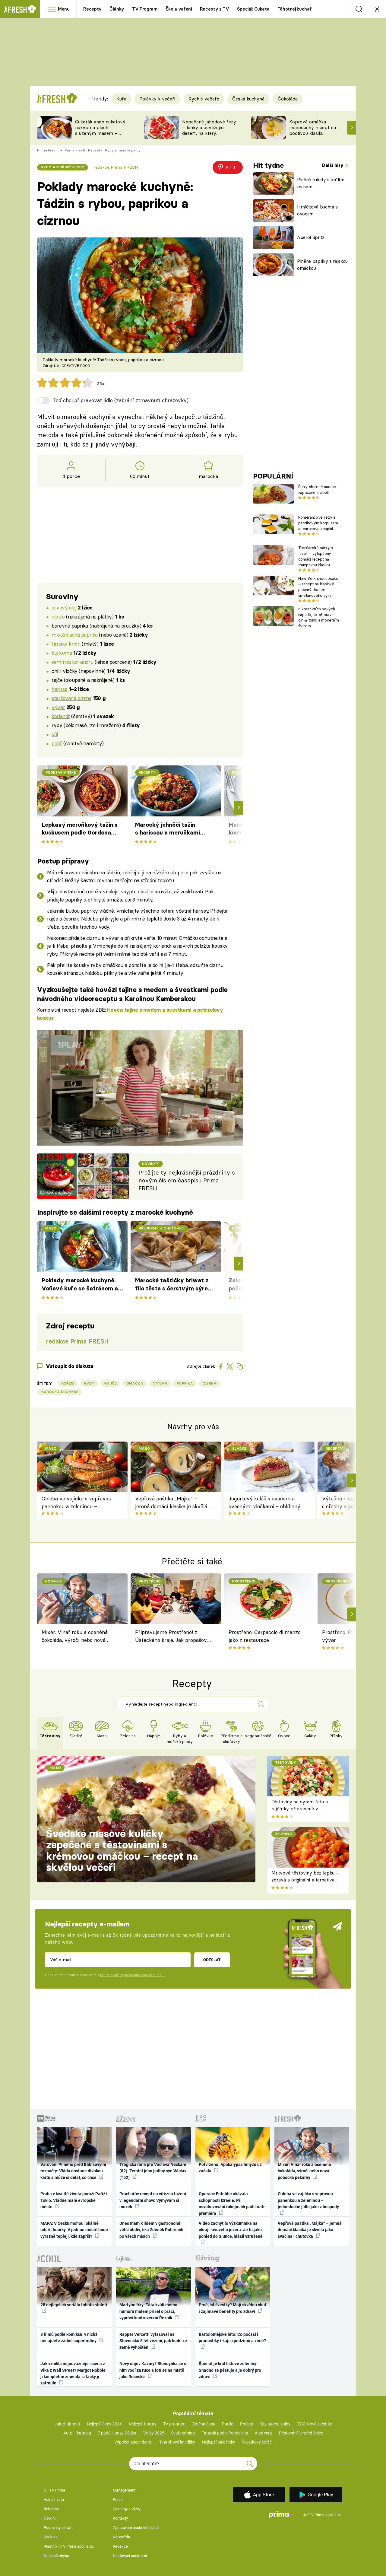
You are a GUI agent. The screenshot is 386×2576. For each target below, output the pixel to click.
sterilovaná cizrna (71, 698)
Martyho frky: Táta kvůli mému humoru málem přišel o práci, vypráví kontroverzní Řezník (148, 2311)
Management (124, 2490)
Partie (228, 2424)
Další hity (333, 165)
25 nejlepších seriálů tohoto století (74, 2305)
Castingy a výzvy (127, 2509)
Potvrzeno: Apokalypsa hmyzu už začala (230, 2168)
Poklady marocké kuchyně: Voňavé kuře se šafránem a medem (80, 1285)
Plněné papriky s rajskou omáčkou (322, 265)
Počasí (246, 2424)
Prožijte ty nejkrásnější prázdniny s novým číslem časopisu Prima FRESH (187, 1181)
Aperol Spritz (311, 237)
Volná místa (54, 2500)
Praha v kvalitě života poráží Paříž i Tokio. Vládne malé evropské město (74, 2200)
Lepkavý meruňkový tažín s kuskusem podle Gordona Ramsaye (80, 829)
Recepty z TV (215, 9)
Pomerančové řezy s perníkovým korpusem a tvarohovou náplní (318, 523)
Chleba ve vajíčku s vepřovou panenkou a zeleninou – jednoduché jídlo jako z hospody (78, 1503)
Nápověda (121, 2537)
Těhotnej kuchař (295, 9)
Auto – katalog (77, 2433)
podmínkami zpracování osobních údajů (132, 1975)
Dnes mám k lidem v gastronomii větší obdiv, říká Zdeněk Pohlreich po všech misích (151, 2230)
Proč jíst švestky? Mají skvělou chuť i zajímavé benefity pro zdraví (233, 2308)
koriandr (61, 716)
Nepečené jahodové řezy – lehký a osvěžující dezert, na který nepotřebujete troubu (209, 130)
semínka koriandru (72, 662)
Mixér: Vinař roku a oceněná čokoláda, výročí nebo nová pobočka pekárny (75, 1637)
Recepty (92, 9)
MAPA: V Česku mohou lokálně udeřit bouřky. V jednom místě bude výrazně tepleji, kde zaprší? (74, 2230)
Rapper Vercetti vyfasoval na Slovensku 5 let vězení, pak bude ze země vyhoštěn (153, 2341)
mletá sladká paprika (75, 635)
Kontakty (120, 2518)
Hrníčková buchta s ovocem (317, 210)
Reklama (51, 2509)
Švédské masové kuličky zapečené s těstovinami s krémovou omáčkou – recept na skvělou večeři (122, 1851)
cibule (58, 617)
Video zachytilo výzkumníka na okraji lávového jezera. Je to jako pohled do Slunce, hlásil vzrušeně (231, 2230)
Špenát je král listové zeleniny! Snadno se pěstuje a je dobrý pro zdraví (230, 2370)
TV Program (145, 9)
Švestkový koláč (257, 2442)
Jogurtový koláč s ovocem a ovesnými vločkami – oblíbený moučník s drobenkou (264, 1503)
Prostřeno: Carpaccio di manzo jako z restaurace (265, 1636)
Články (117, 9)
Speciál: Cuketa (253, 9)
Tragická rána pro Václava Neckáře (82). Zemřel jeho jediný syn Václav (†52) (153, 2171)
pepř (57, 743)
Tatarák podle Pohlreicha (225, 2433)
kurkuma (62, 653)
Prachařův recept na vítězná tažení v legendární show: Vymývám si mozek (153, 2200)
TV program (174, 2424)
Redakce (120, 2546)
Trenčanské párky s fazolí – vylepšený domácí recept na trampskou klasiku (316, 556)
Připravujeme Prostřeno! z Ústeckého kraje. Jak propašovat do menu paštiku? (173, 1637)
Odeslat (212, 1960)
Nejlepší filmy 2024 (104, 2424)
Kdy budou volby (275, 2424)
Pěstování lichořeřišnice (301, 2433)
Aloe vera (263, 2433)
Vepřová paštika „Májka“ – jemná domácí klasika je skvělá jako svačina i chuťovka (171, 1503)
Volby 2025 (154, 2433)
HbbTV (50, 2518)
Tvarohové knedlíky (177, 2442)
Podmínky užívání (59, 2528)
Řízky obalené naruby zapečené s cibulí (317, 490)
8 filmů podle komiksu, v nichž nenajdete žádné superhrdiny (69, 2337)
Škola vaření (179, 9)
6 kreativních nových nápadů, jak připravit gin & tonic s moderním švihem (319, 617)
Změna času (204, 2424)
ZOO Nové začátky (315, 2424)
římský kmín (66, 644)
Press (118, 2500)
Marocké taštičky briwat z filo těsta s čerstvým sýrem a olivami (174, 1285)
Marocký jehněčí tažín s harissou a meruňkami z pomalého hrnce (168, 829)
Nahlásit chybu (56, 2556)
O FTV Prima (54, 2490)
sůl (55, 734)
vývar (58, 707)
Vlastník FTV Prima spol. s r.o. (69, 2546)
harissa (59, 689)
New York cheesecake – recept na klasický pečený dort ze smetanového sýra (318, 587)
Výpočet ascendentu (133, 2442)
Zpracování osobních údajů (136, 2528)
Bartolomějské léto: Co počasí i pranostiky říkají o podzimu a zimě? (232, 2337)
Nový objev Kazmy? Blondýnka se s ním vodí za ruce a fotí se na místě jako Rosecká (153, 2370)
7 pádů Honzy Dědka (117, 2433)
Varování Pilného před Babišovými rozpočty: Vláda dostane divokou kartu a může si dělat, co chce (73, 2171)
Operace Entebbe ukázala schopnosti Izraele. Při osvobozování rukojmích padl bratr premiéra (232, 2203)
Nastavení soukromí (130, 2556)
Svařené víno (183, 2433)
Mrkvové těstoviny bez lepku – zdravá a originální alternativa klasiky (305, 1880)
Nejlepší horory (143, 2424)
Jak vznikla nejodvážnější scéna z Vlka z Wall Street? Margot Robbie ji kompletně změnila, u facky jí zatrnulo (73, 2373)
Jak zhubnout (67, 2424)
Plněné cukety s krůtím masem (321, 183)
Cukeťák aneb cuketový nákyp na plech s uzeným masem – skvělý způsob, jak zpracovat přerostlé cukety (100, 136)
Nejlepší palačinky (219, 2442)
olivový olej (64, 607)
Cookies (51, 2537)
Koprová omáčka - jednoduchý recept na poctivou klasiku (313, 127)
